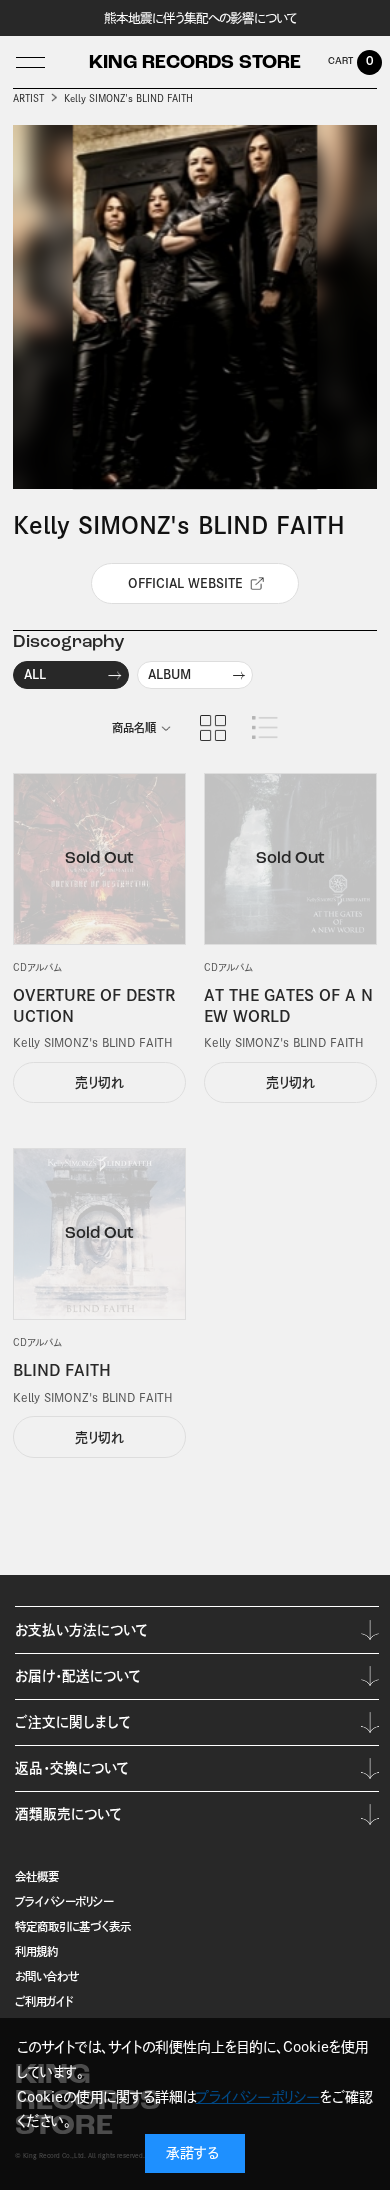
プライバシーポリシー (64, 1901)
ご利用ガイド (44, 2001)
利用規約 (36, 1951)
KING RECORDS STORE (195, 63)
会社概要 (37, 1876)
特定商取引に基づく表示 (73, 1926)
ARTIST (28, 98)
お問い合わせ (47, 1976)
